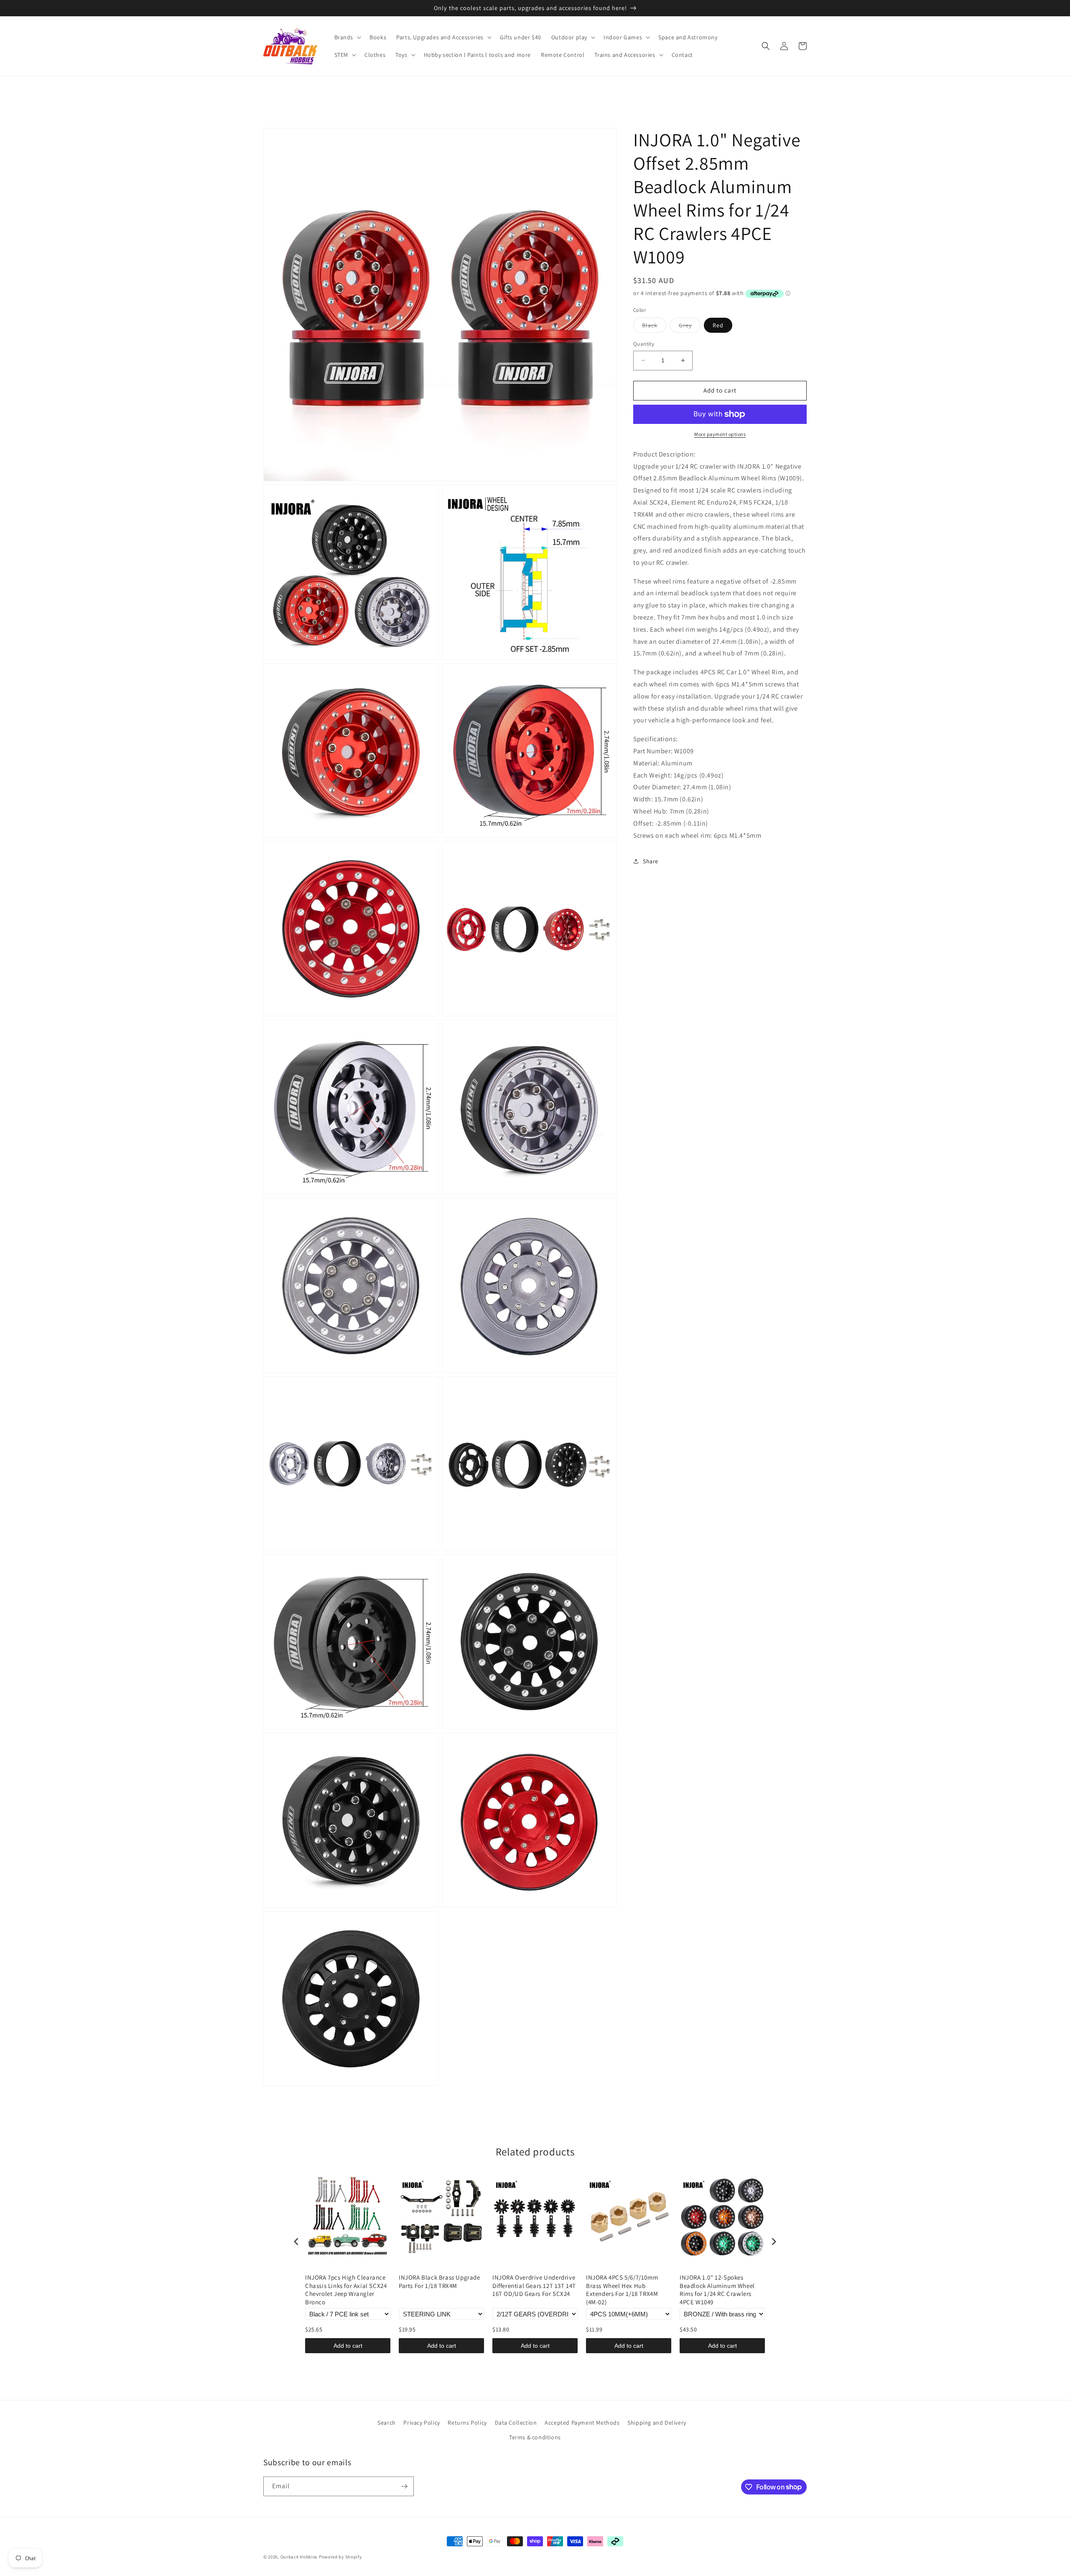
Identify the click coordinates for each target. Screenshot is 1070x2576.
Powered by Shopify (340, 2557)
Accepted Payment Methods (582, 2423)
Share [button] (651, 861)
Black (654, 327)
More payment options (720, 434)
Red (718, 325)
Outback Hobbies (299, 2557)
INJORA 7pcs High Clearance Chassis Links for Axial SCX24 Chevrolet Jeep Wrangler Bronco (346, 2290)
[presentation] (296, 2242)
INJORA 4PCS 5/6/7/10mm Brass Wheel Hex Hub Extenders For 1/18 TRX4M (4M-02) (622, 2290)
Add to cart (348, 2346)
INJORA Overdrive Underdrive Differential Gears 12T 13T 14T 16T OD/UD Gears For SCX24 (534, 2285)
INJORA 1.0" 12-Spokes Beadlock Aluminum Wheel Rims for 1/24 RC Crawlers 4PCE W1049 (717, 2290)
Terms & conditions (535, 2437)
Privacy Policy (422, 2423)
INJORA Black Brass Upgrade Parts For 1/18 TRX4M (439, 2281)
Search (387, 2423)
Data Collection (516, 2423)
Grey (690, 327)
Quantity (644, 344)
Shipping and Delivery (657, 2423)
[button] (347, 37)
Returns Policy (467, 2423)
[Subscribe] (404, 2486)
